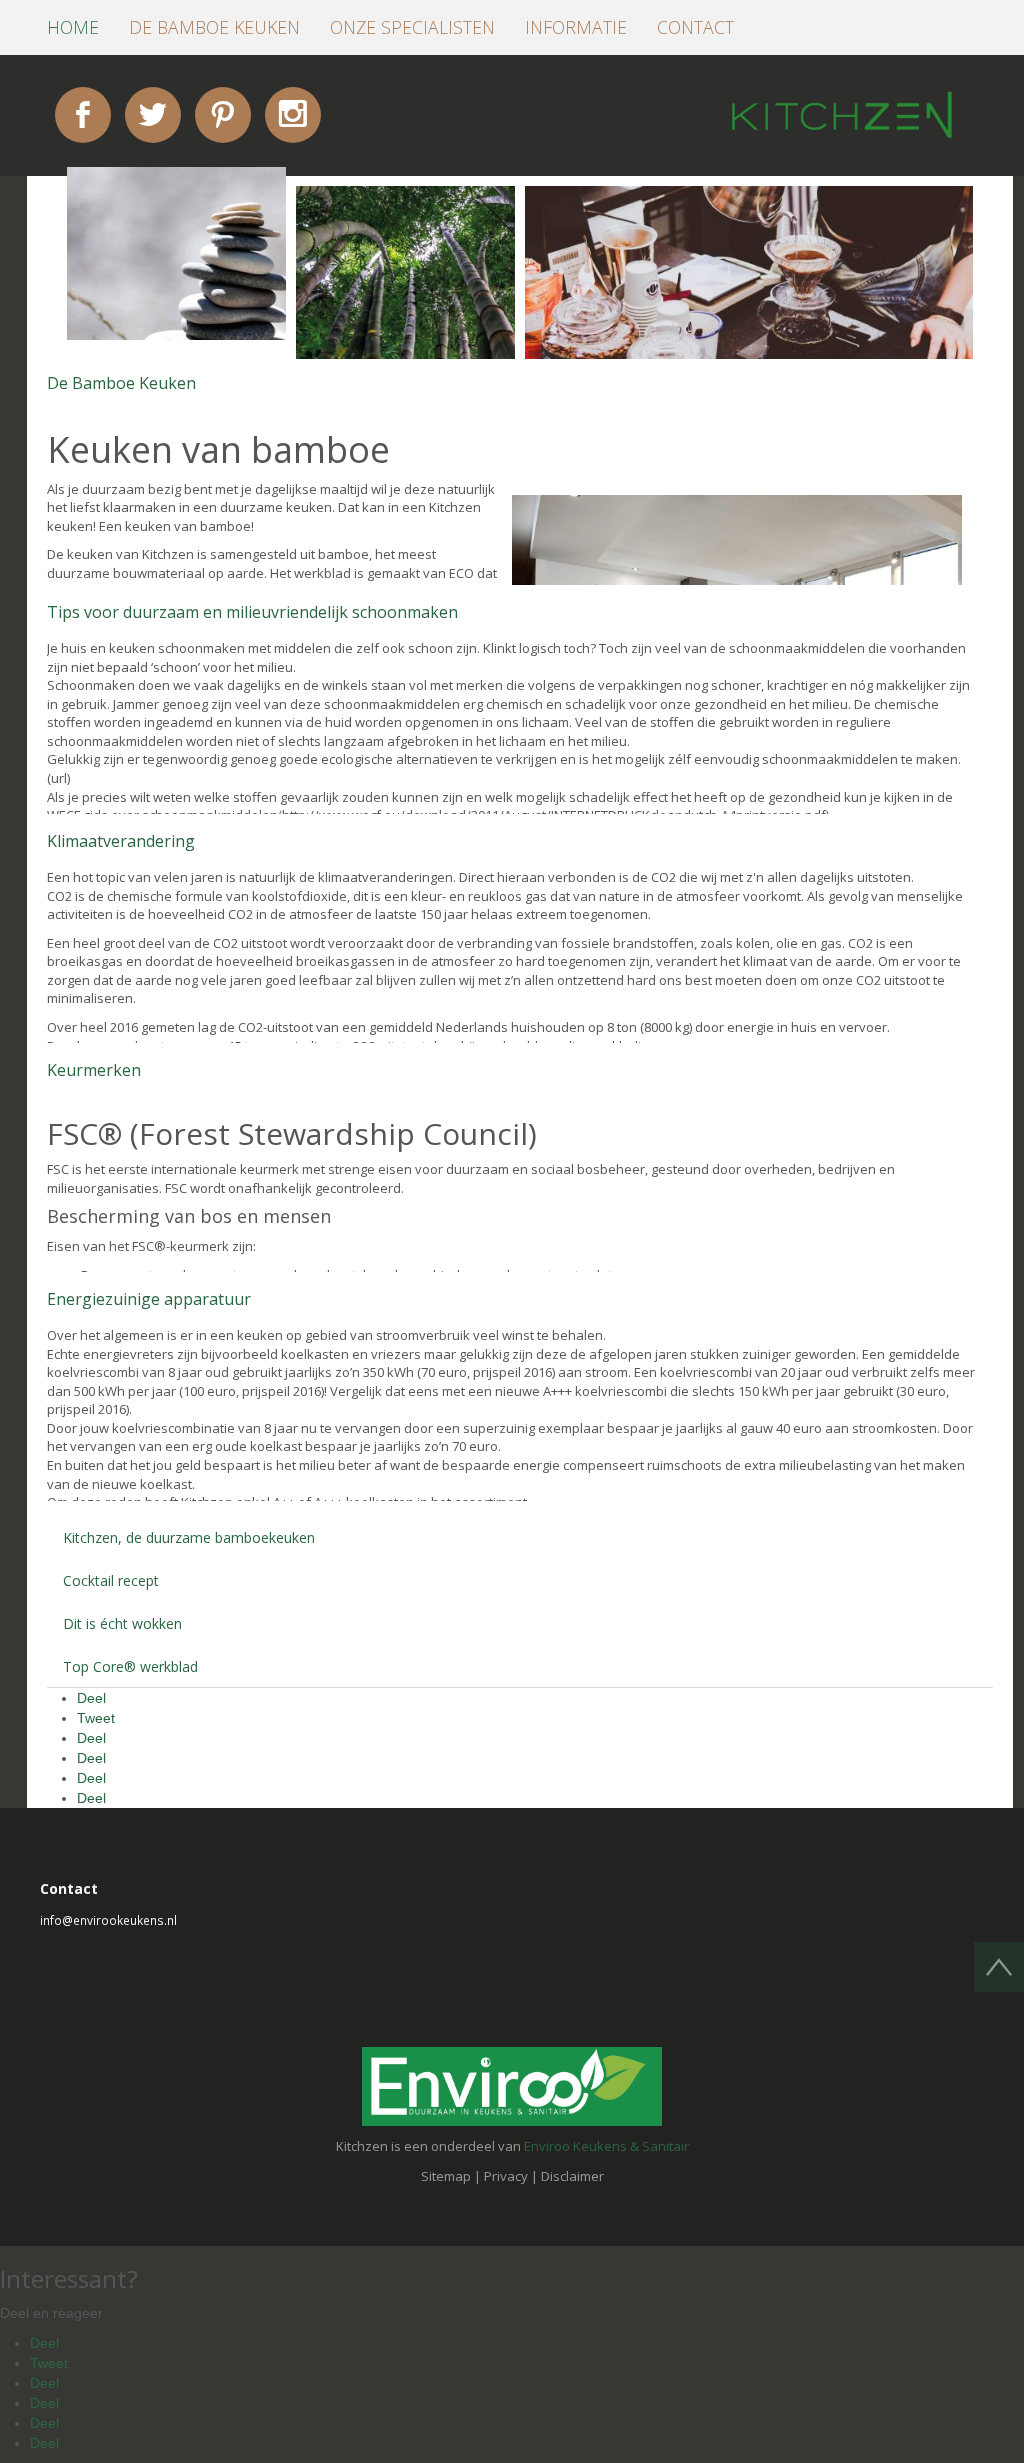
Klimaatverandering (121, 841)
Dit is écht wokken (122, 1623)
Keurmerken (94, 1070)
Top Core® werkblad (130, 1666)
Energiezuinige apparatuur (149, 1299)
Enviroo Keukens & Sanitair (606, 2146)
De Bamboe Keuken (121, 383)
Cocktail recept (111, 1580)
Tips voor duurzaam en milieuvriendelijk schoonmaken (252, 612)
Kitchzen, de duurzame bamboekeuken (189, 1537)
